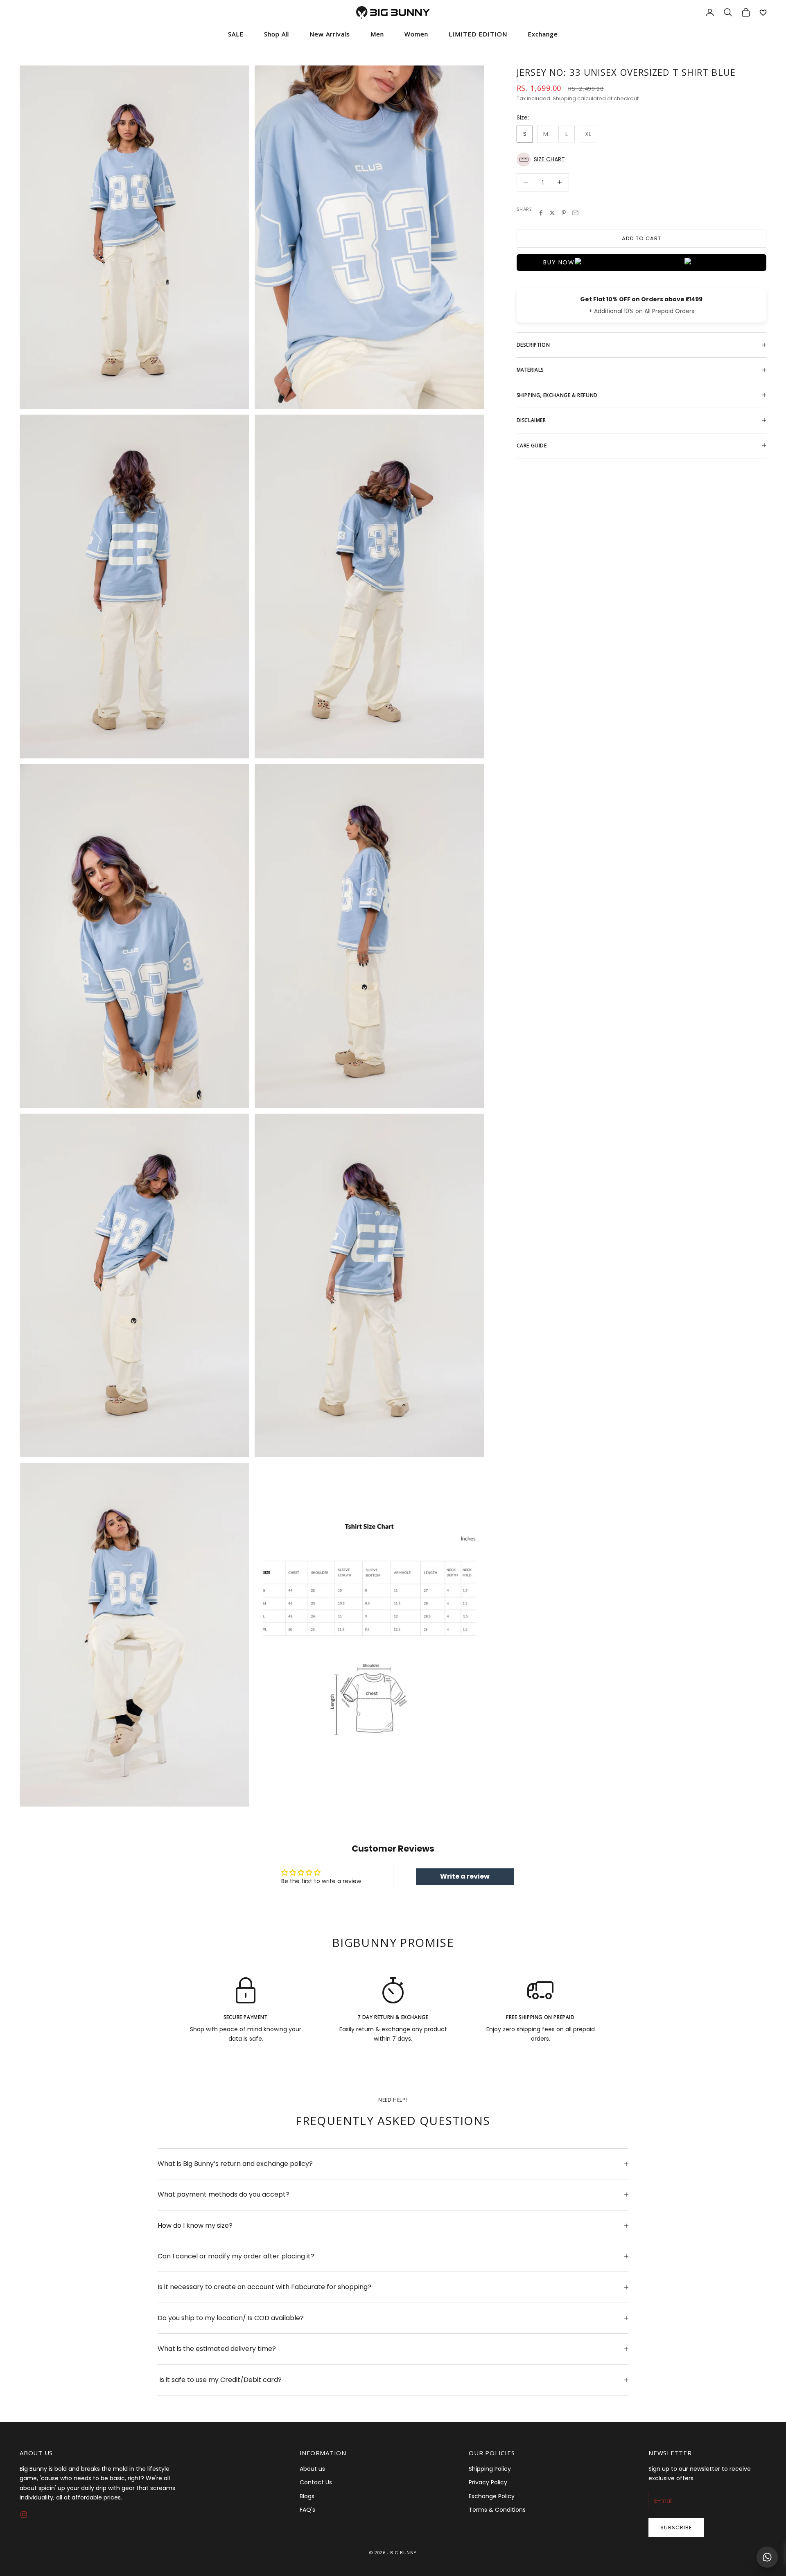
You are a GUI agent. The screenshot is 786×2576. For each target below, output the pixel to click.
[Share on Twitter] (552, 213)
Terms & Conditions (497, 2510)
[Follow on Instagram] (24, 2515)
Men (377, 34)
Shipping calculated (579, 98)
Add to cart (641, 238)
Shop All (277, 34)
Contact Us (316, 2482)
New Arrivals (330, 34)
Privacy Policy (488, 2482)
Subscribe (676, 2528)
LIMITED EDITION (478, 34)
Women (416, 34)
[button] (641, 159)
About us (312, 2469)
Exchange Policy (492, 2496)
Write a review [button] (465, 1876)
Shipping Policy (490, 2469)
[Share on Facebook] (541, 213)
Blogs (307, 2496)
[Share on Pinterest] (564, 213)
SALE (236, 34)
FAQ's (307, 2510)
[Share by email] (575, 213)
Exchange (543, 34)
